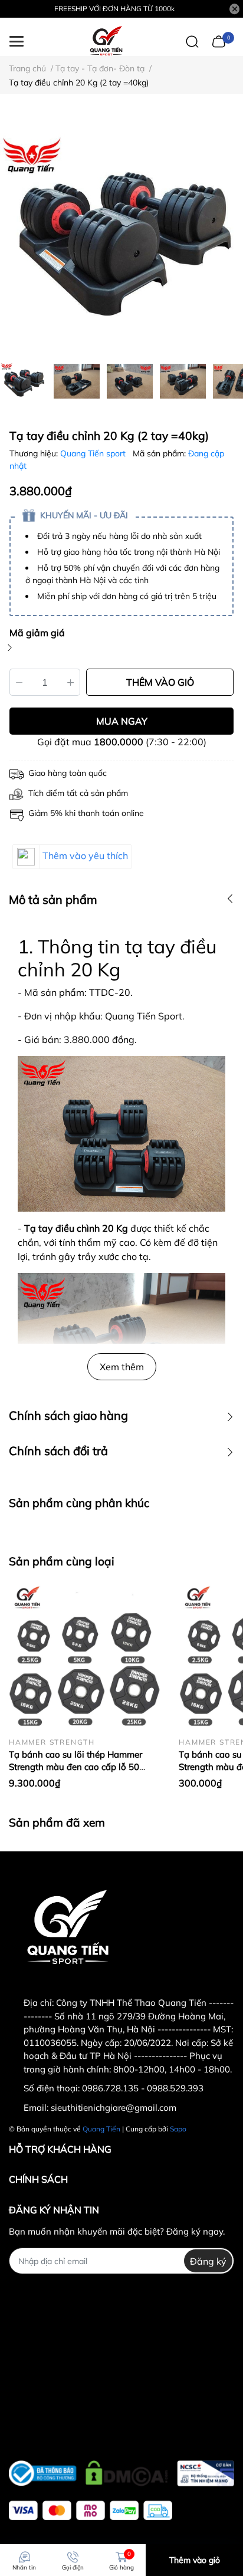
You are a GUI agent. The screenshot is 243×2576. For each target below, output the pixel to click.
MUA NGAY (122, 721)
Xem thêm (122, 1367)
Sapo (178, 2129)
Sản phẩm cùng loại (62, 1561)
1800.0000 (119, 742)
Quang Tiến (101, 2129)
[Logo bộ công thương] (121, 2470)
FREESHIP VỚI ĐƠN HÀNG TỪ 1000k (114, 9)
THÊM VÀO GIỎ (160, 682)
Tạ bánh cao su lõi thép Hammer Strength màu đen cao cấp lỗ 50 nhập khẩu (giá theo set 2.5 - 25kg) (81, 1767)
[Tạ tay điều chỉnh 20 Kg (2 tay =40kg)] (121, 234)
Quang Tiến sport (94, 453)
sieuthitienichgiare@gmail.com (114, 2108)
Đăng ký (208, 2261)
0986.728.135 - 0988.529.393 (143, 2088)
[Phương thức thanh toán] (91, 2510)
